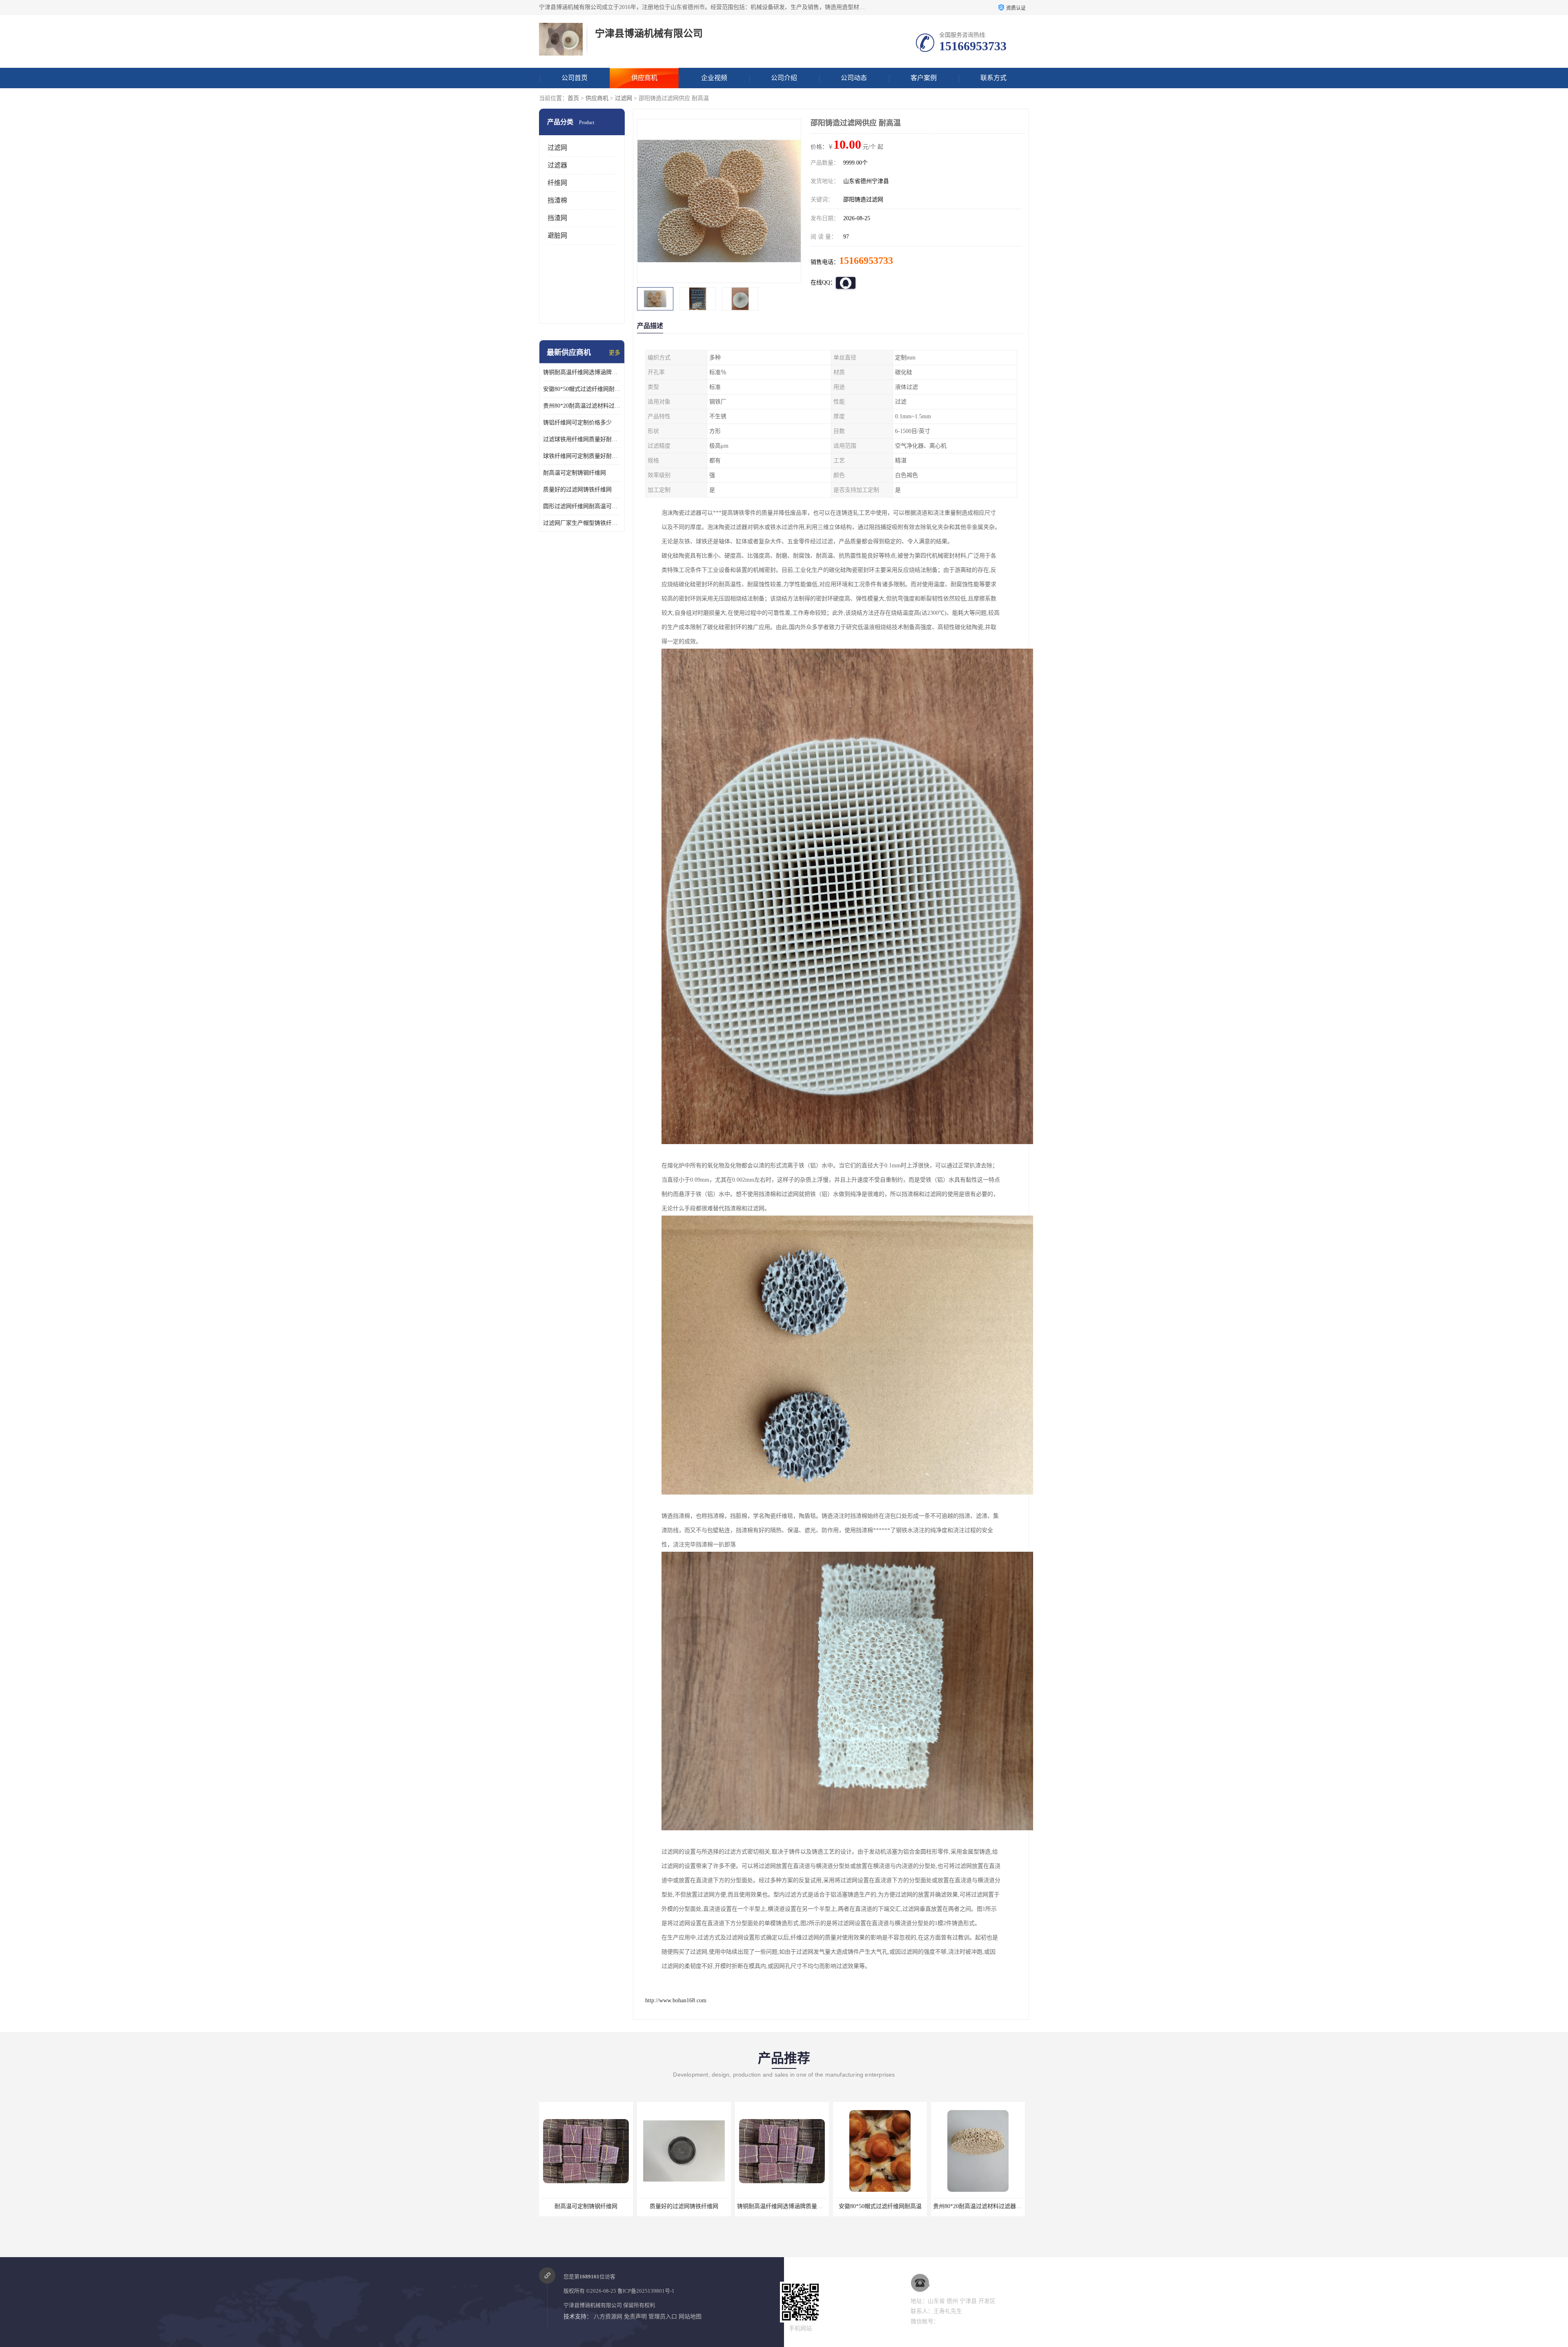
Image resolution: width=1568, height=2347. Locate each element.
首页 (573, 98)
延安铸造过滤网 (880, 2206)
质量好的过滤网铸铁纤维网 (577, 490)
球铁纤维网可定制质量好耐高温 (582, 456)
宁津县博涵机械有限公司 (593, 2305)
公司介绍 (784, 78)
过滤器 (557, 165)
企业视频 (714, 78)
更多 (615, 353)
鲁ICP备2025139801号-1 (646, 2291)
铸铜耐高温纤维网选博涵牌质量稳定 (582, 372)
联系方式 (993, 78)
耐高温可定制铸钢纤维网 (575, 473)
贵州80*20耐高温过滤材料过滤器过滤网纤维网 (582, 406)
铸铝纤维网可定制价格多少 (577, 423)
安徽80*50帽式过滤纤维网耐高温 (582, 389)
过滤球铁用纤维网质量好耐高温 (582, 439)
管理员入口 (663, 2317)
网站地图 (690, 2317)
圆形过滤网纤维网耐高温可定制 (582, 506)
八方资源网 (608, 2317)
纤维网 (557, 183)
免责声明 (635, 2317)
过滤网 (624, 98)
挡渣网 (557, 218)
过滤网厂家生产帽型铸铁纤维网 (582, 523)
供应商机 (644, 78)
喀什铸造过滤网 (978, 2206)
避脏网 (557, 235)
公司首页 (575, 78)
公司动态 (854, 78)
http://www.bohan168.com (676, 2000)
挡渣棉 (557, 200)
